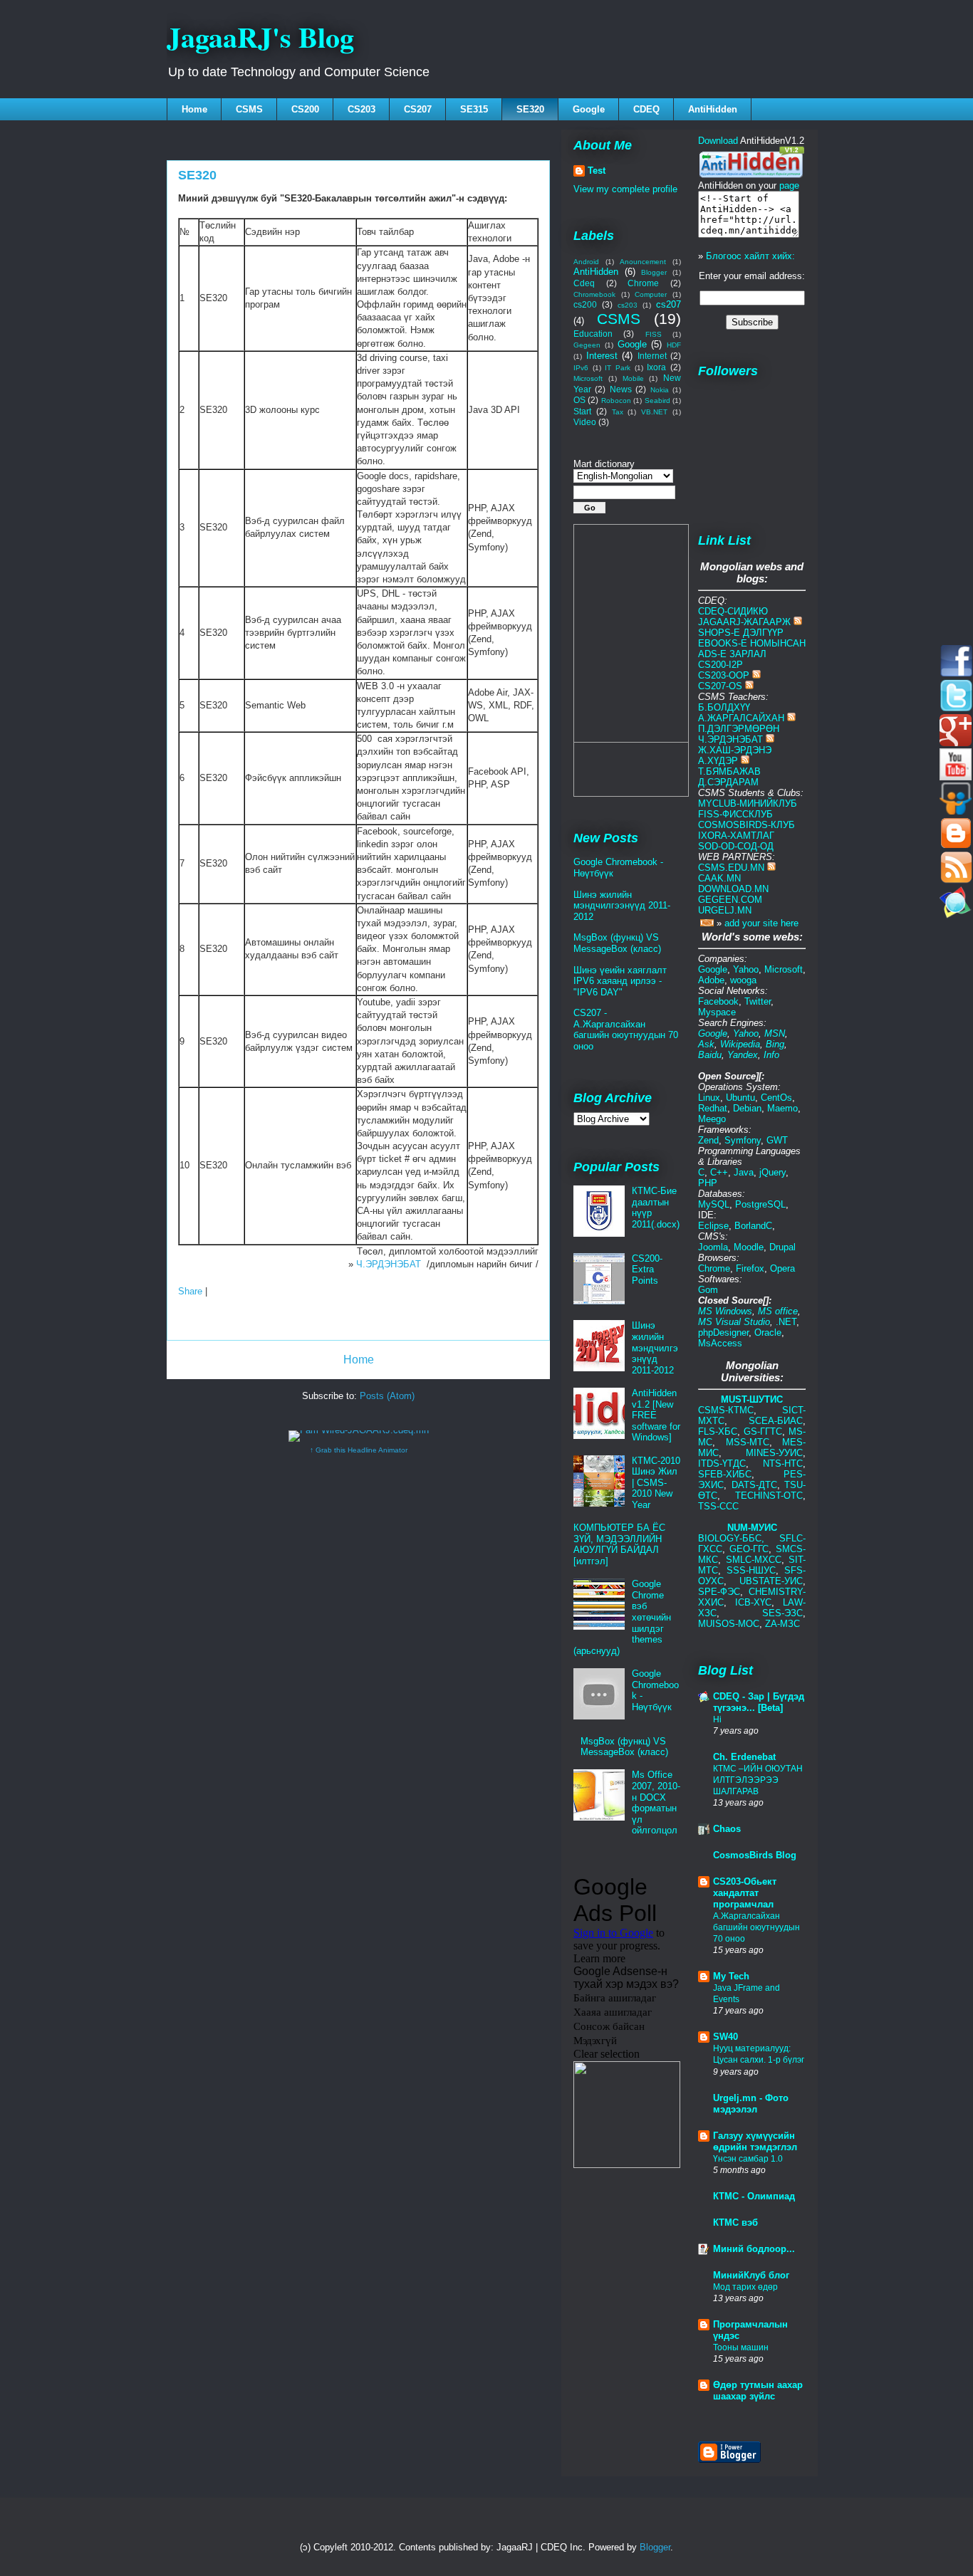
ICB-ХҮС (753, 1602)
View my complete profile (625, 189)
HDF (674, 345)
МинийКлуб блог (751, 2275)
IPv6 (581, 368)
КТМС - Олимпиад (754, 2196)
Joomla (713, 1247)
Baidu (710, 1055)
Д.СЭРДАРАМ (728, 782)
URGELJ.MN (725, 910)
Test (597, 171)
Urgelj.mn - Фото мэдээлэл (751, 2104)
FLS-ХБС (718, 1431)
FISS (654, 334)
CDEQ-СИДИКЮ (733, 611)
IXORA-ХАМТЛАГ (736, 836)
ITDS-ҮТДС (722, 1464)
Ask (706, 1044)
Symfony (743, 1140)
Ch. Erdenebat (744, 1757)
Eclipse (713, 1226)
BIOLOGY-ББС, (739, 1538)
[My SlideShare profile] (956, 811)
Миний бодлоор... (754, 2249)
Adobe (711, 980)
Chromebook (594, 294)
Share (190, 1291)
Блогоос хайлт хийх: (750, 256)
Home (194, 109)
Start (582, 411)
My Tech (731, 1976)
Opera (782, 1268)
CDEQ (646, 109)
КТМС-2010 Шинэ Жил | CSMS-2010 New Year (656, 1483)
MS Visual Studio (734, 1322)
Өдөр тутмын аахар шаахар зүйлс (758, 2391)
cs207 (668, 304)
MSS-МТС (748, 1442)
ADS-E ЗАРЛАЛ (732, 654)
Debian (747, 1108)
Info (771, 1055)
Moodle (749, 1247)
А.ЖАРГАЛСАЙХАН (741, 718)
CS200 (305, 109)
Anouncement (643, 262)
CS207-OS (720, 686)
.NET (786, 1322)
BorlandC (753, 1226)
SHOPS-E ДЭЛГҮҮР (741, 633)
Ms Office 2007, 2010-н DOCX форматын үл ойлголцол (656, 1802)
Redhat (713, 1108)
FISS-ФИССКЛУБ (735, 814)
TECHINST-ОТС (769, 1496)
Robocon (616, 400)
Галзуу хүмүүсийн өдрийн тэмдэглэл (755, 2141)
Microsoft (588, 378)
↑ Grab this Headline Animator (359, 1450)
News (621, 389)
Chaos (727, 1829)
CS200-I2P (720, 665)
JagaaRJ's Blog (260, 37)
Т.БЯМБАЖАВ (729, 771)
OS (579, 400)
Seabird (657, 400)
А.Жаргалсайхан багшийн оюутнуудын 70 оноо (756, 1927)
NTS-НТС (783, 1464)
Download (718, 141)
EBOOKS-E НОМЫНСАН (752, 643)
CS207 (418, 109)
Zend (708, 1140)
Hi (717, 1719)
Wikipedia (740, 1044)
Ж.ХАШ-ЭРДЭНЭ (735, 750)
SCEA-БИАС (776, 1421)
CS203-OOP (724, 675)
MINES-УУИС (774, 1453)
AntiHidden (713, 109)
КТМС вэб (735, 2222)
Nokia (660, 390)
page (789, 185)
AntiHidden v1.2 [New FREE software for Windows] (656, 1415)
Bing (775, 1044)
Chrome (643, 283)
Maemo (782, 1108)
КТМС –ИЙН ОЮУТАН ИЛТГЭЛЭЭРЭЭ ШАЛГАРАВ (758, 1780)
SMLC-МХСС (754, 1560)
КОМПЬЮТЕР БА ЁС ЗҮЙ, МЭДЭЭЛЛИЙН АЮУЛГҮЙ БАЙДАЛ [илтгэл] (619, 1544)
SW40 (725, 2037)
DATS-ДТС (754, 1485)
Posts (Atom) (387, 1396)
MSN (775, 1033)
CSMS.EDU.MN (731, 868)
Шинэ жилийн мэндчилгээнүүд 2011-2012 (622, 906)
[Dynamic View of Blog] (956, 845)
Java (744, 1172)
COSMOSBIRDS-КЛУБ (746, 825)
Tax (618, 412)
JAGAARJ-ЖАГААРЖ (744, 622)
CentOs (776, 1098)
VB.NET (654, 412)
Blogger (654, 272)
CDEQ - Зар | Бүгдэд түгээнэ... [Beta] (759, 1702)
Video (585, 422)
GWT (777, 1140)
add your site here (761, 923)
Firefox (750, 1268)
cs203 (628, 305)
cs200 (585, 304)
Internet (652, 356)
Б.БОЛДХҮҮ (724, 707)
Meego (712, 1119)
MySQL (714, 1204)
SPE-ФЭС (719, 1592)
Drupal (782, 1247)
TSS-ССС (718, 1506)
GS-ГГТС (763, 1431)
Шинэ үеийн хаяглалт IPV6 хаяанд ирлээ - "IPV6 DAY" (620, 981)
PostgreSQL (760, 1204)
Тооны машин (741, 2347)
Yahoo (746, 969)
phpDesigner (723, 1332)
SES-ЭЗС (782, 1613)
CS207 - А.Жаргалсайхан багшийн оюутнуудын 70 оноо (626, 1030)
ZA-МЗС (782, 1624)
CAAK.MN (719, 878)
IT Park (618, 368)
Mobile (633, 378)
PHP (708, 1183)
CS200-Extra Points (647, 1269)
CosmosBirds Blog (755, 1855)
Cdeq (584, 283)
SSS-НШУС (751, 1570)
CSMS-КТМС (726, 1410)
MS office (778, 1311)
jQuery (772, 1172)
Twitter (758, 1001)
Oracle (768, 1332)
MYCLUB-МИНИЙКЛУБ (748, 803)
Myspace (717, 1012)
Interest (602, 356)
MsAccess (720, 1343)
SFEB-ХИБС (725, 1474)
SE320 (530, 109)
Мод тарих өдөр (745, 2287)
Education (593, 334)
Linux (709, 1098)
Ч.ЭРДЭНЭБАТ (389, 1264)
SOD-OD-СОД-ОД (736, 846)
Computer (651, 294)
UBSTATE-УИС (771, 1581)
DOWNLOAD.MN (733, 889)
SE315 (474, 109)
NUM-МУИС (752, 1528)
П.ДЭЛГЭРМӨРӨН (739, 729)
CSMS (249, 109)
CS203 (361, 109)
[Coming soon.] (956, 915)
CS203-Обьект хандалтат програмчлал (745, 1893)
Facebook (718, 1001)
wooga (743, 980)
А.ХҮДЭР (718, 761)
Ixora (656, 367)
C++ (719, 1172)
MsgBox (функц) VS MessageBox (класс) (617, 943)
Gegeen (587, 345)
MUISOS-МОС (729, 1624)
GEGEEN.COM (730, 900)
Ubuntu (740, 1098)
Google (589, 109)
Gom (708, 1290)
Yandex (743, 1055)
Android (586, 262)
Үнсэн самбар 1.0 (748, 2159)
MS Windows (725, 1311)
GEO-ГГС (749, 1549)
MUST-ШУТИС (752, 1399)
